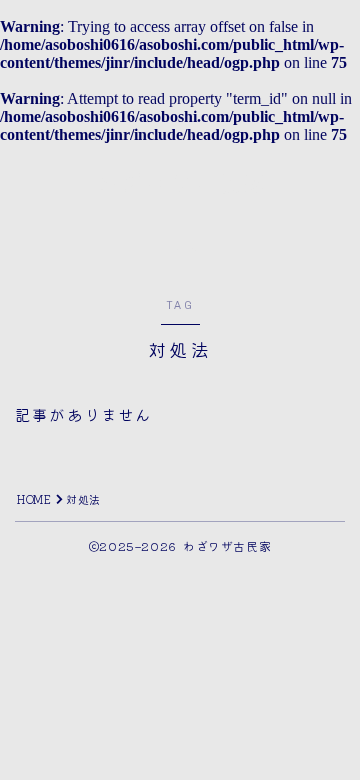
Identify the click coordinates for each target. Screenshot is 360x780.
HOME (34, 499)
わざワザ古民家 (180, 185)
